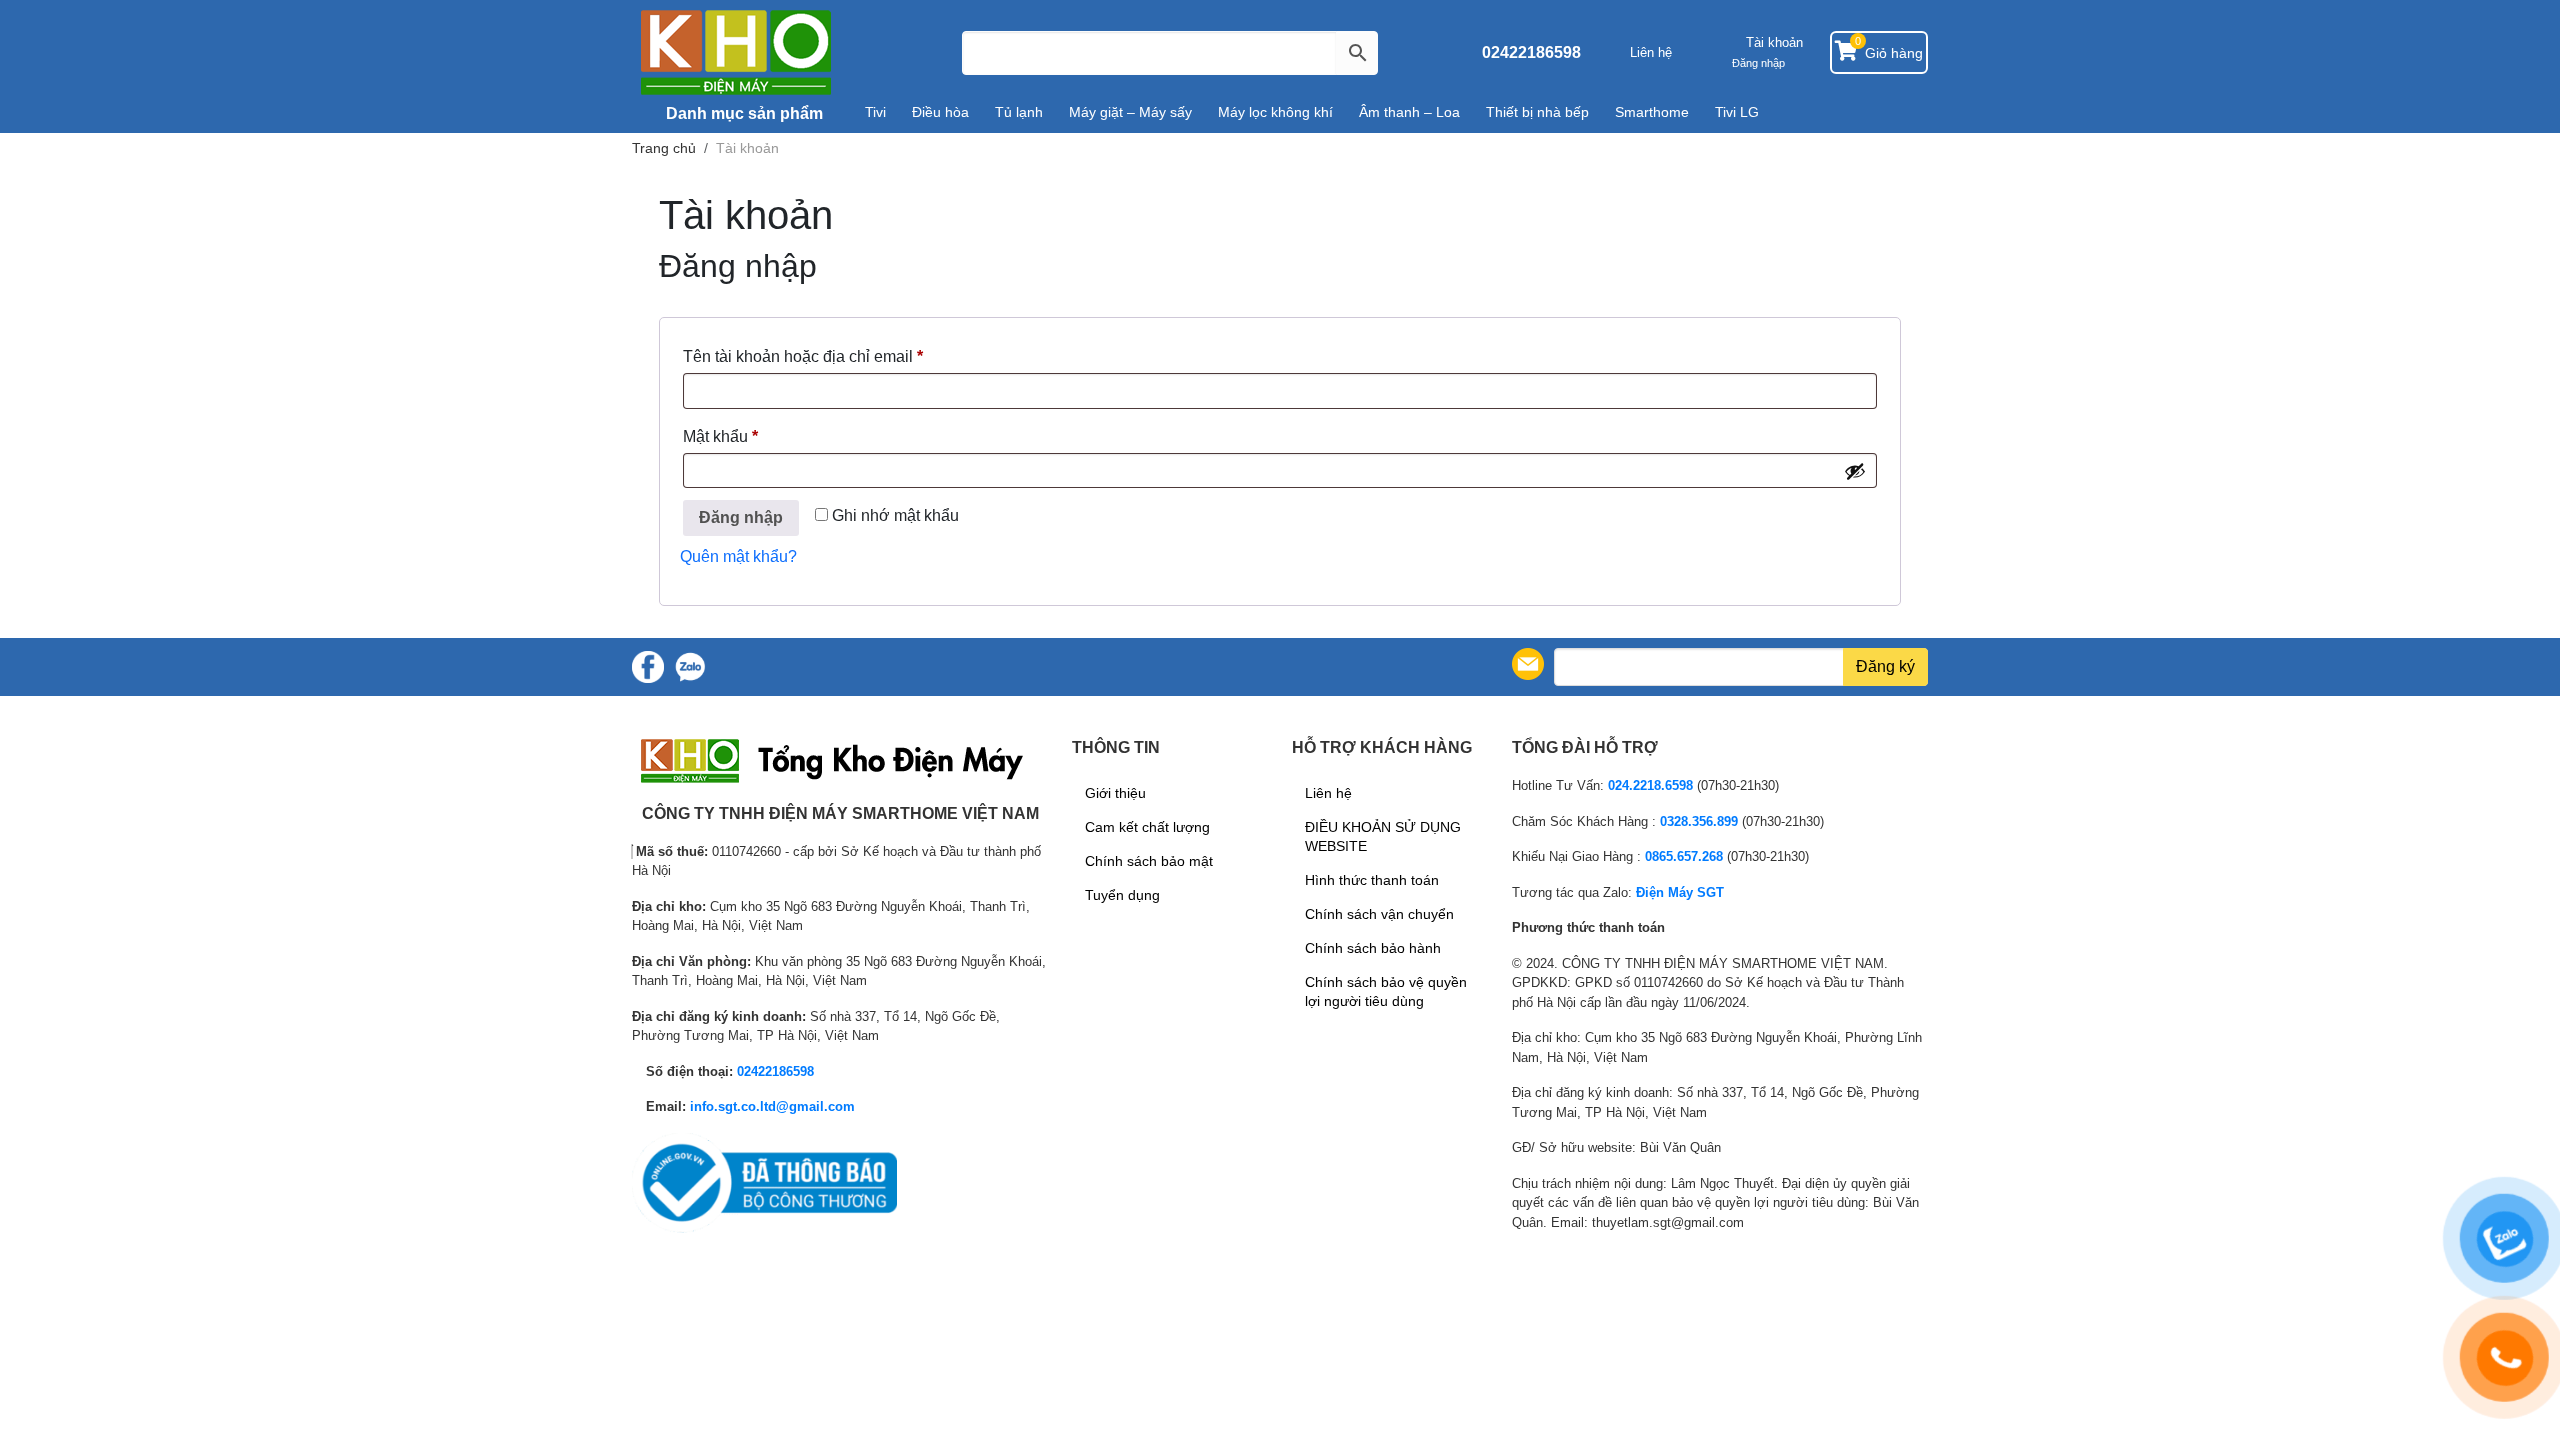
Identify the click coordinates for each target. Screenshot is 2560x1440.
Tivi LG (1737, 112)
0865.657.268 (1684, 856)
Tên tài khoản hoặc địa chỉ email (820, 360)
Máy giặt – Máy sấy (1130, 112)
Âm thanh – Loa (1409, 112)
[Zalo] (690, 667)
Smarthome (1652, 112)
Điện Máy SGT (1680, 892)
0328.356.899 (1699, 821)
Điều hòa (940, 112)
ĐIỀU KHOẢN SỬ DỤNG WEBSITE (1383, 836)
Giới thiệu (1115, 793)
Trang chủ (664, 148)
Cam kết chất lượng (1147, 827)
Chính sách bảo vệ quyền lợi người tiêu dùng (1386, 991)
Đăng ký (1885, 666)
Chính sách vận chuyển (1379, 914)
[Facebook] (648, 667)
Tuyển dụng (1122, 895)
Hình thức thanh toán (1372, 880)
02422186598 (1531, 52)
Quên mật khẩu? (738, 556)
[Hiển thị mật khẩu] (1855, 471)
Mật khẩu (737, 440)
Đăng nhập (741, 517)
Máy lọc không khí (1275, 112)
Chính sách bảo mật (1149, 861)
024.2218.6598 (1650, 785)
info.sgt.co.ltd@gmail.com (772, 1106)
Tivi (875, 112)
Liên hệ (1651, 52)
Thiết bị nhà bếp (1537, 112)
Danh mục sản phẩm (742, 113)
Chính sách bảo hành (1373, 948)
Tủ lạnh (1019, 112)
